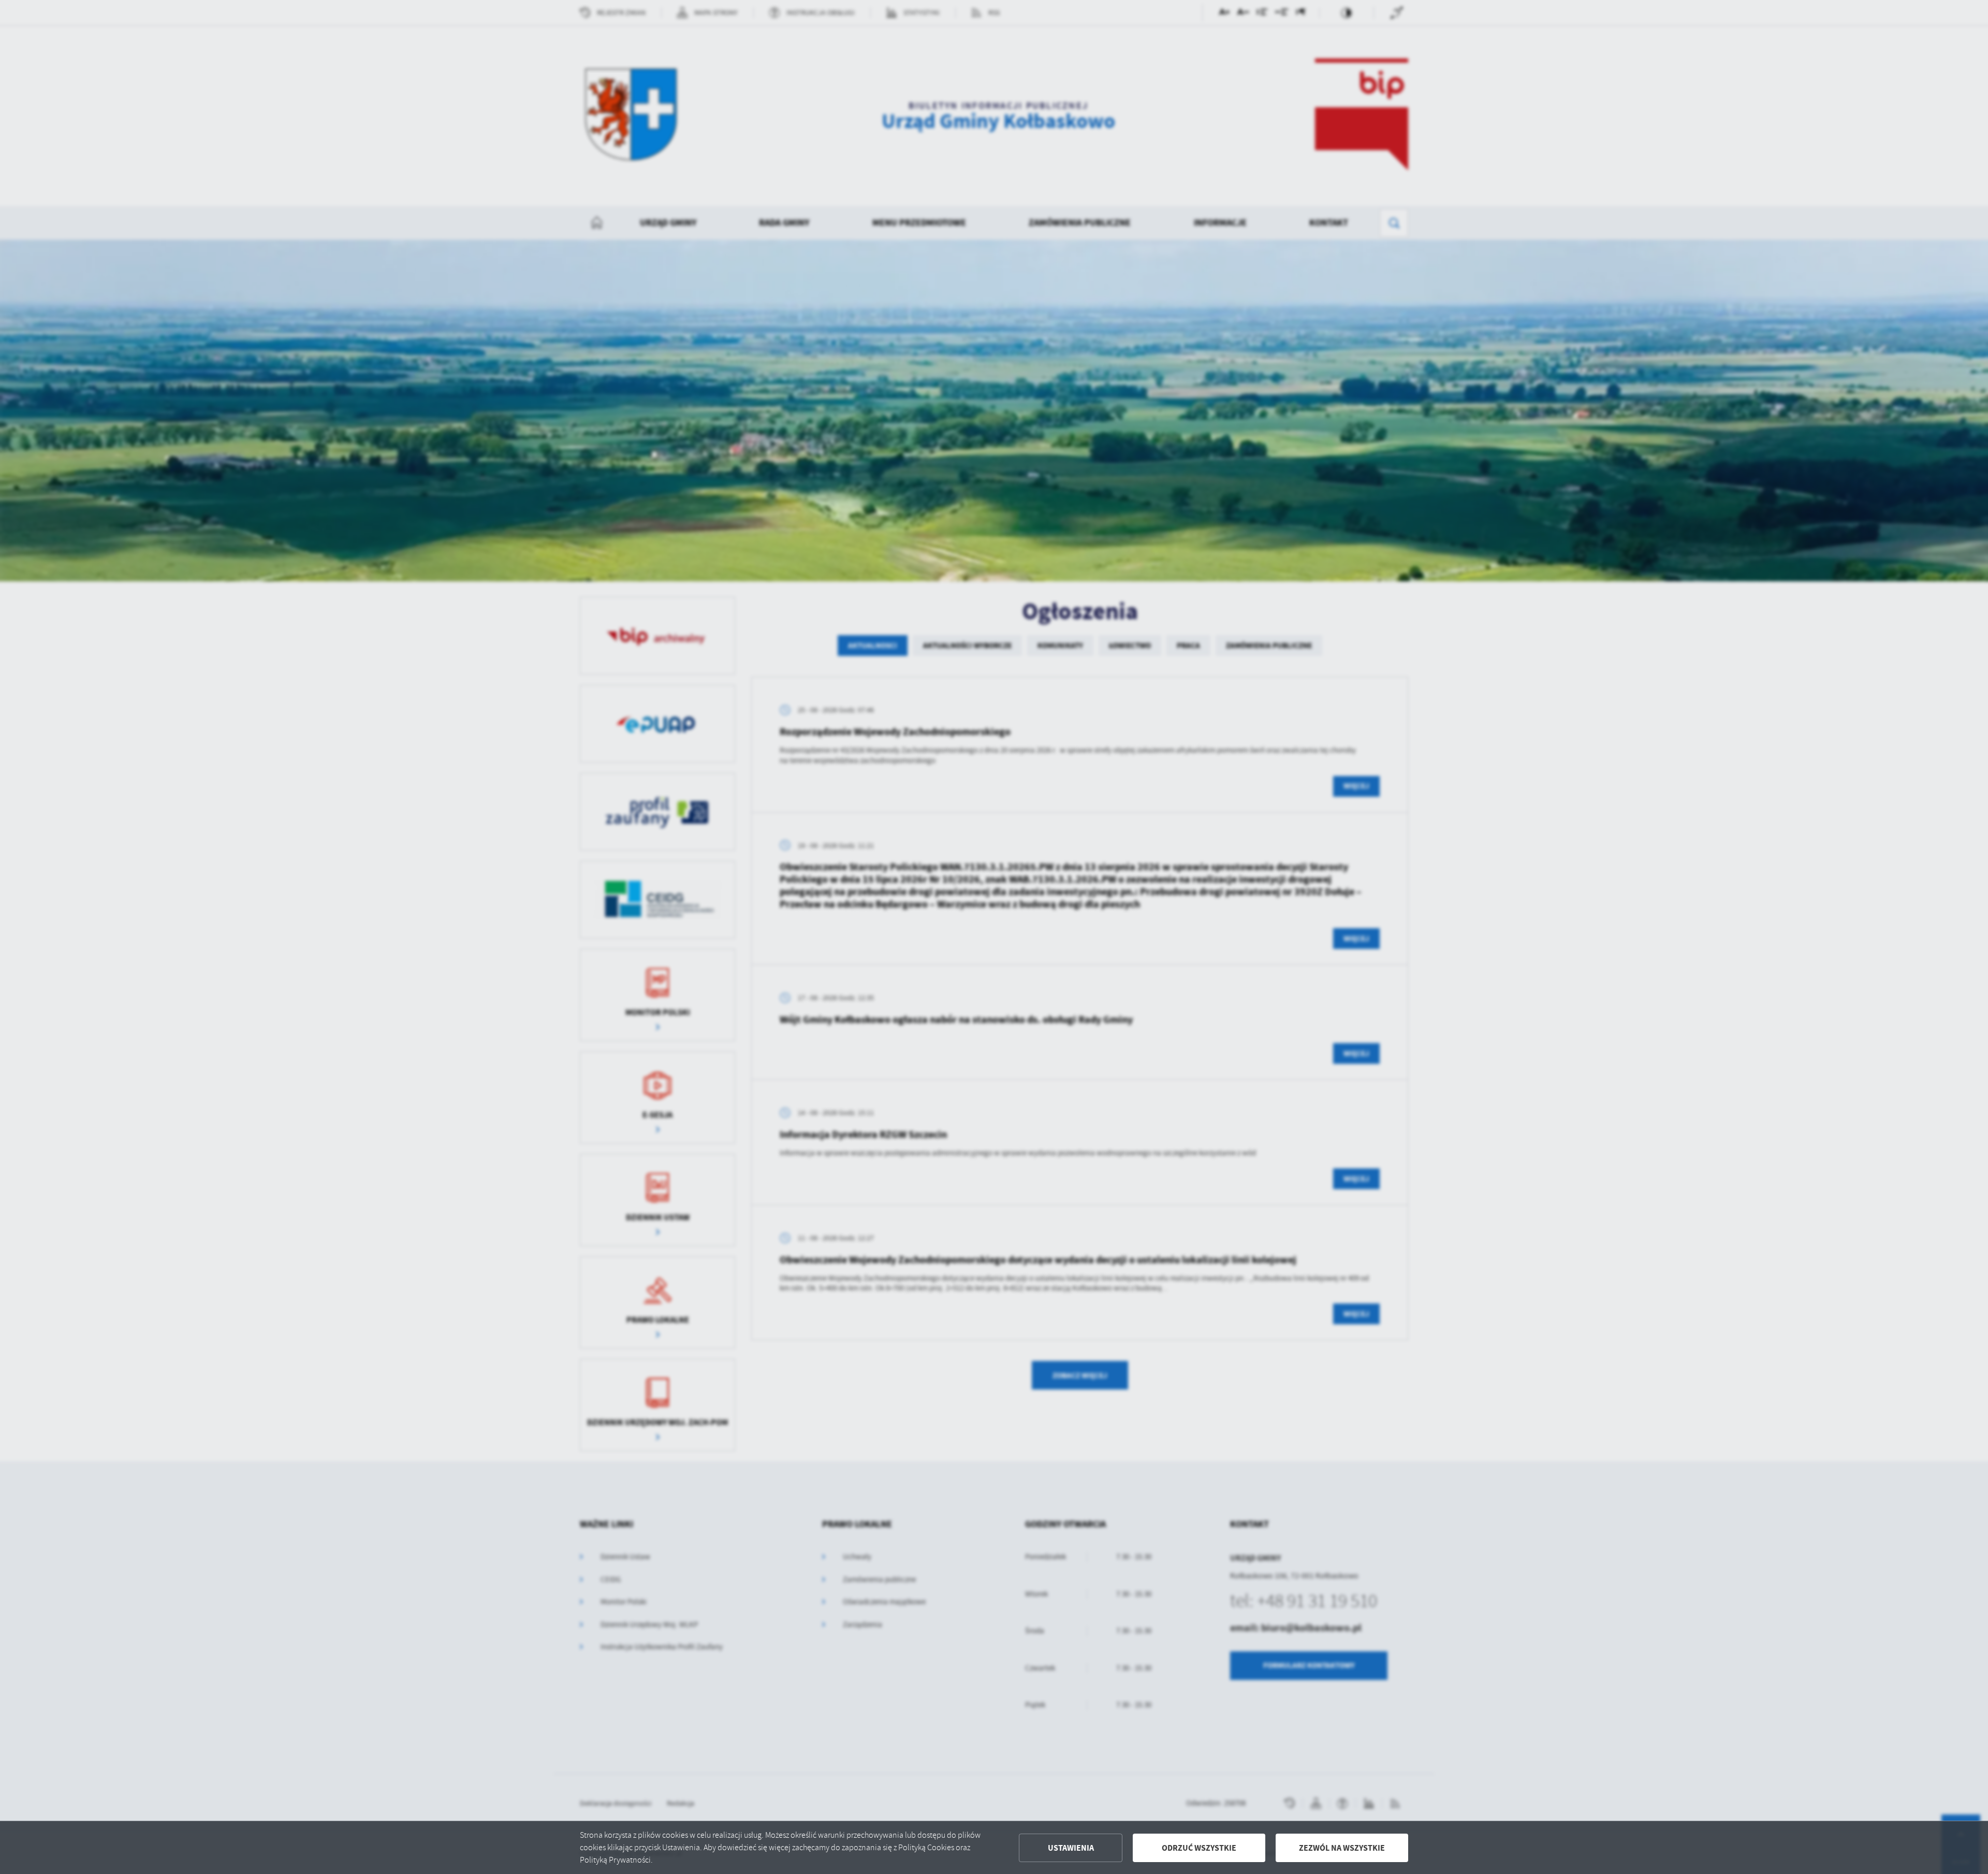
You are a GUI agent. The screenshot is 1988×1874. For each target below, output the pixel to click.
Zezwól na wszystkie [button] (1342, 1848)
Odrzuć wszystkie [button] (1199, 1848)
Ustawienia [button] (1071, 1848)
